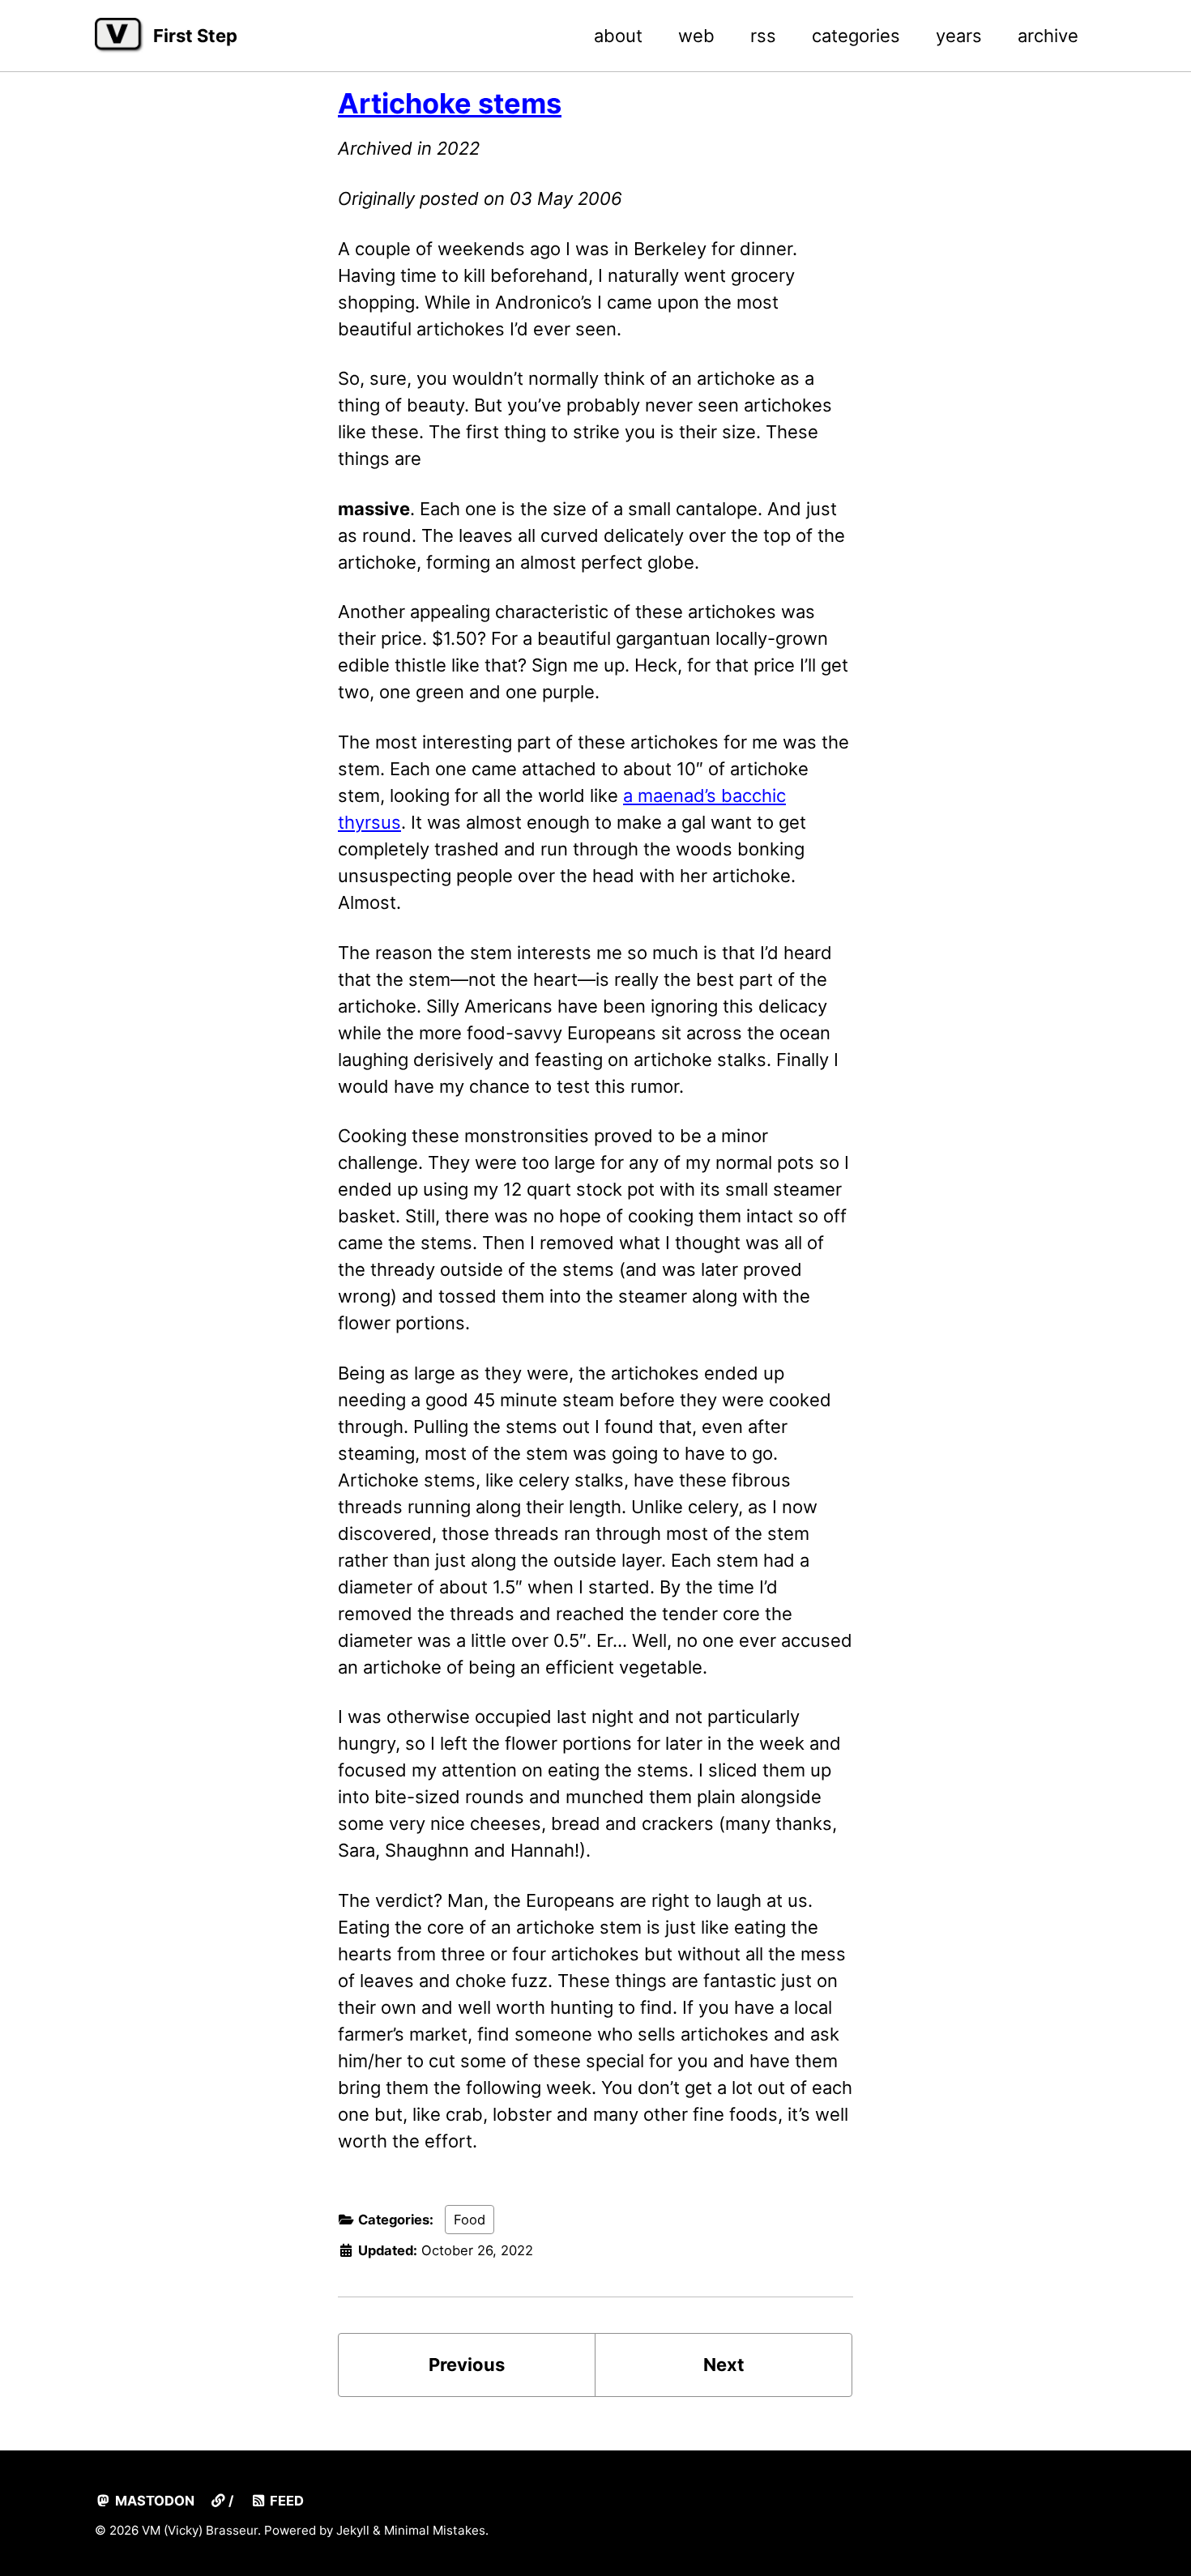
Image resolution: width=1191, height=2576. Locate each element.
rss (763, 36)
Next (724, 2365)
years (959, 36)
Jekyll (353, 2530)
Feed (285, 2501)
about (618, 36)
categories (856, 36)
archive (1048, 36)
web (696, 36)
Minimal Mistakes (435, 2530)
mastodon (153, 2501)
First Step (195, 36)
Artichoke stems (450, 103)
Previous (467, 2365)
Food (470, 2220)
